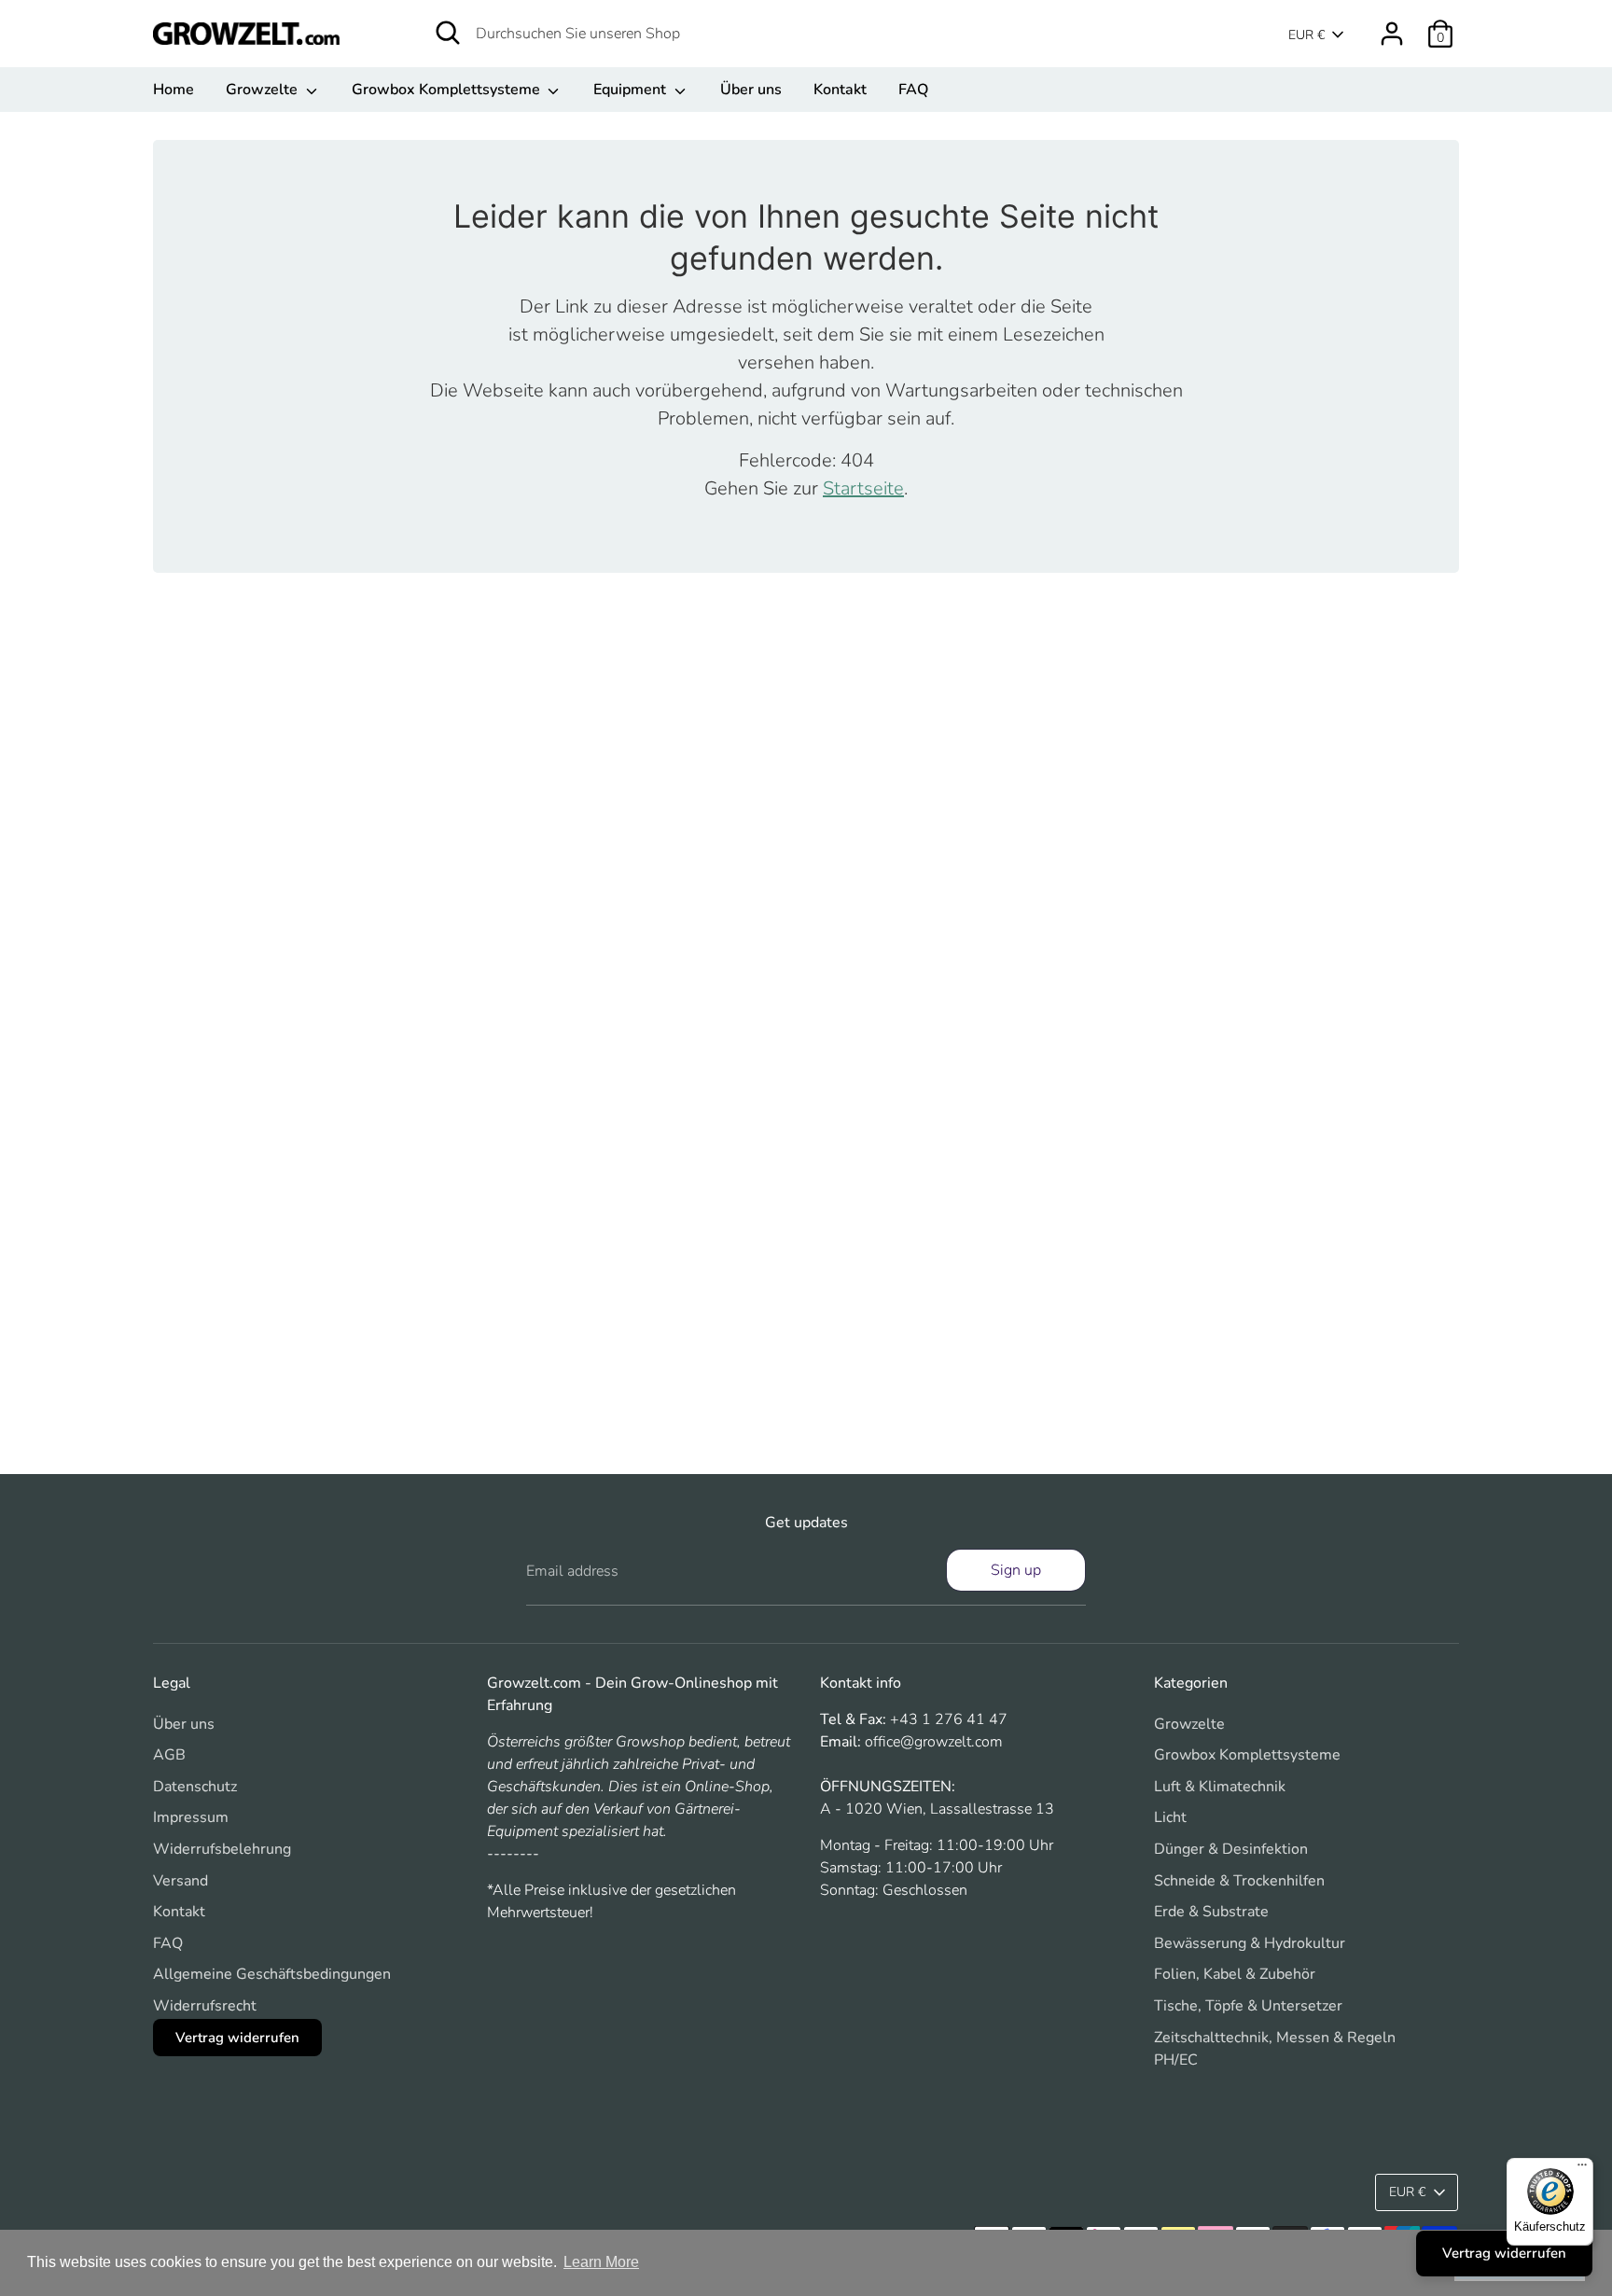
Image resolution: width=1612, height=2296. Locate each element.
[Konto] (1392, 34)
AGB (169, 1755)
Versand (181, 1881)
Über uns (751, 90)
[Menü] (1582, 2169)
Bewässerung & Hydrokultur (1250, 1943)
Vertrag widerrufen (237, 2038)
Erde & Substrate (1211, 1912)
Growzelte (264, 90)
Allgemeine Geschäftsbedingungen (272, 1974)
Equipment (632, 90)
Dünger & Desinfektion (1231, 1849)
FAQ (913, 90)
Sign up (1016, 1570)
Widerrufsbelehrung (222, 1849)
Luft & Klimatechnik (1220, 1787)
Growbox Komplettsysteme (448, 90)
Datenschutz (195, 1787)
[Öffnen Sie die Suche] (448, 33)
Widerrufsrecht (205, 2006)
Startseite (863, 488)
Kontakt (840, 90)
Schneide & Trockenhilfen (1239, 1881)
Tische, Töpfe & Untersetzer (1248, 2006)
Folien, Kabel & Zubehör (1235, 1974)
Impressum (191, 1817)
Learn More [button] (601, 2262)
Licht (1170, 1817)
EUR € (1306, 35)
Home (174, 90)
